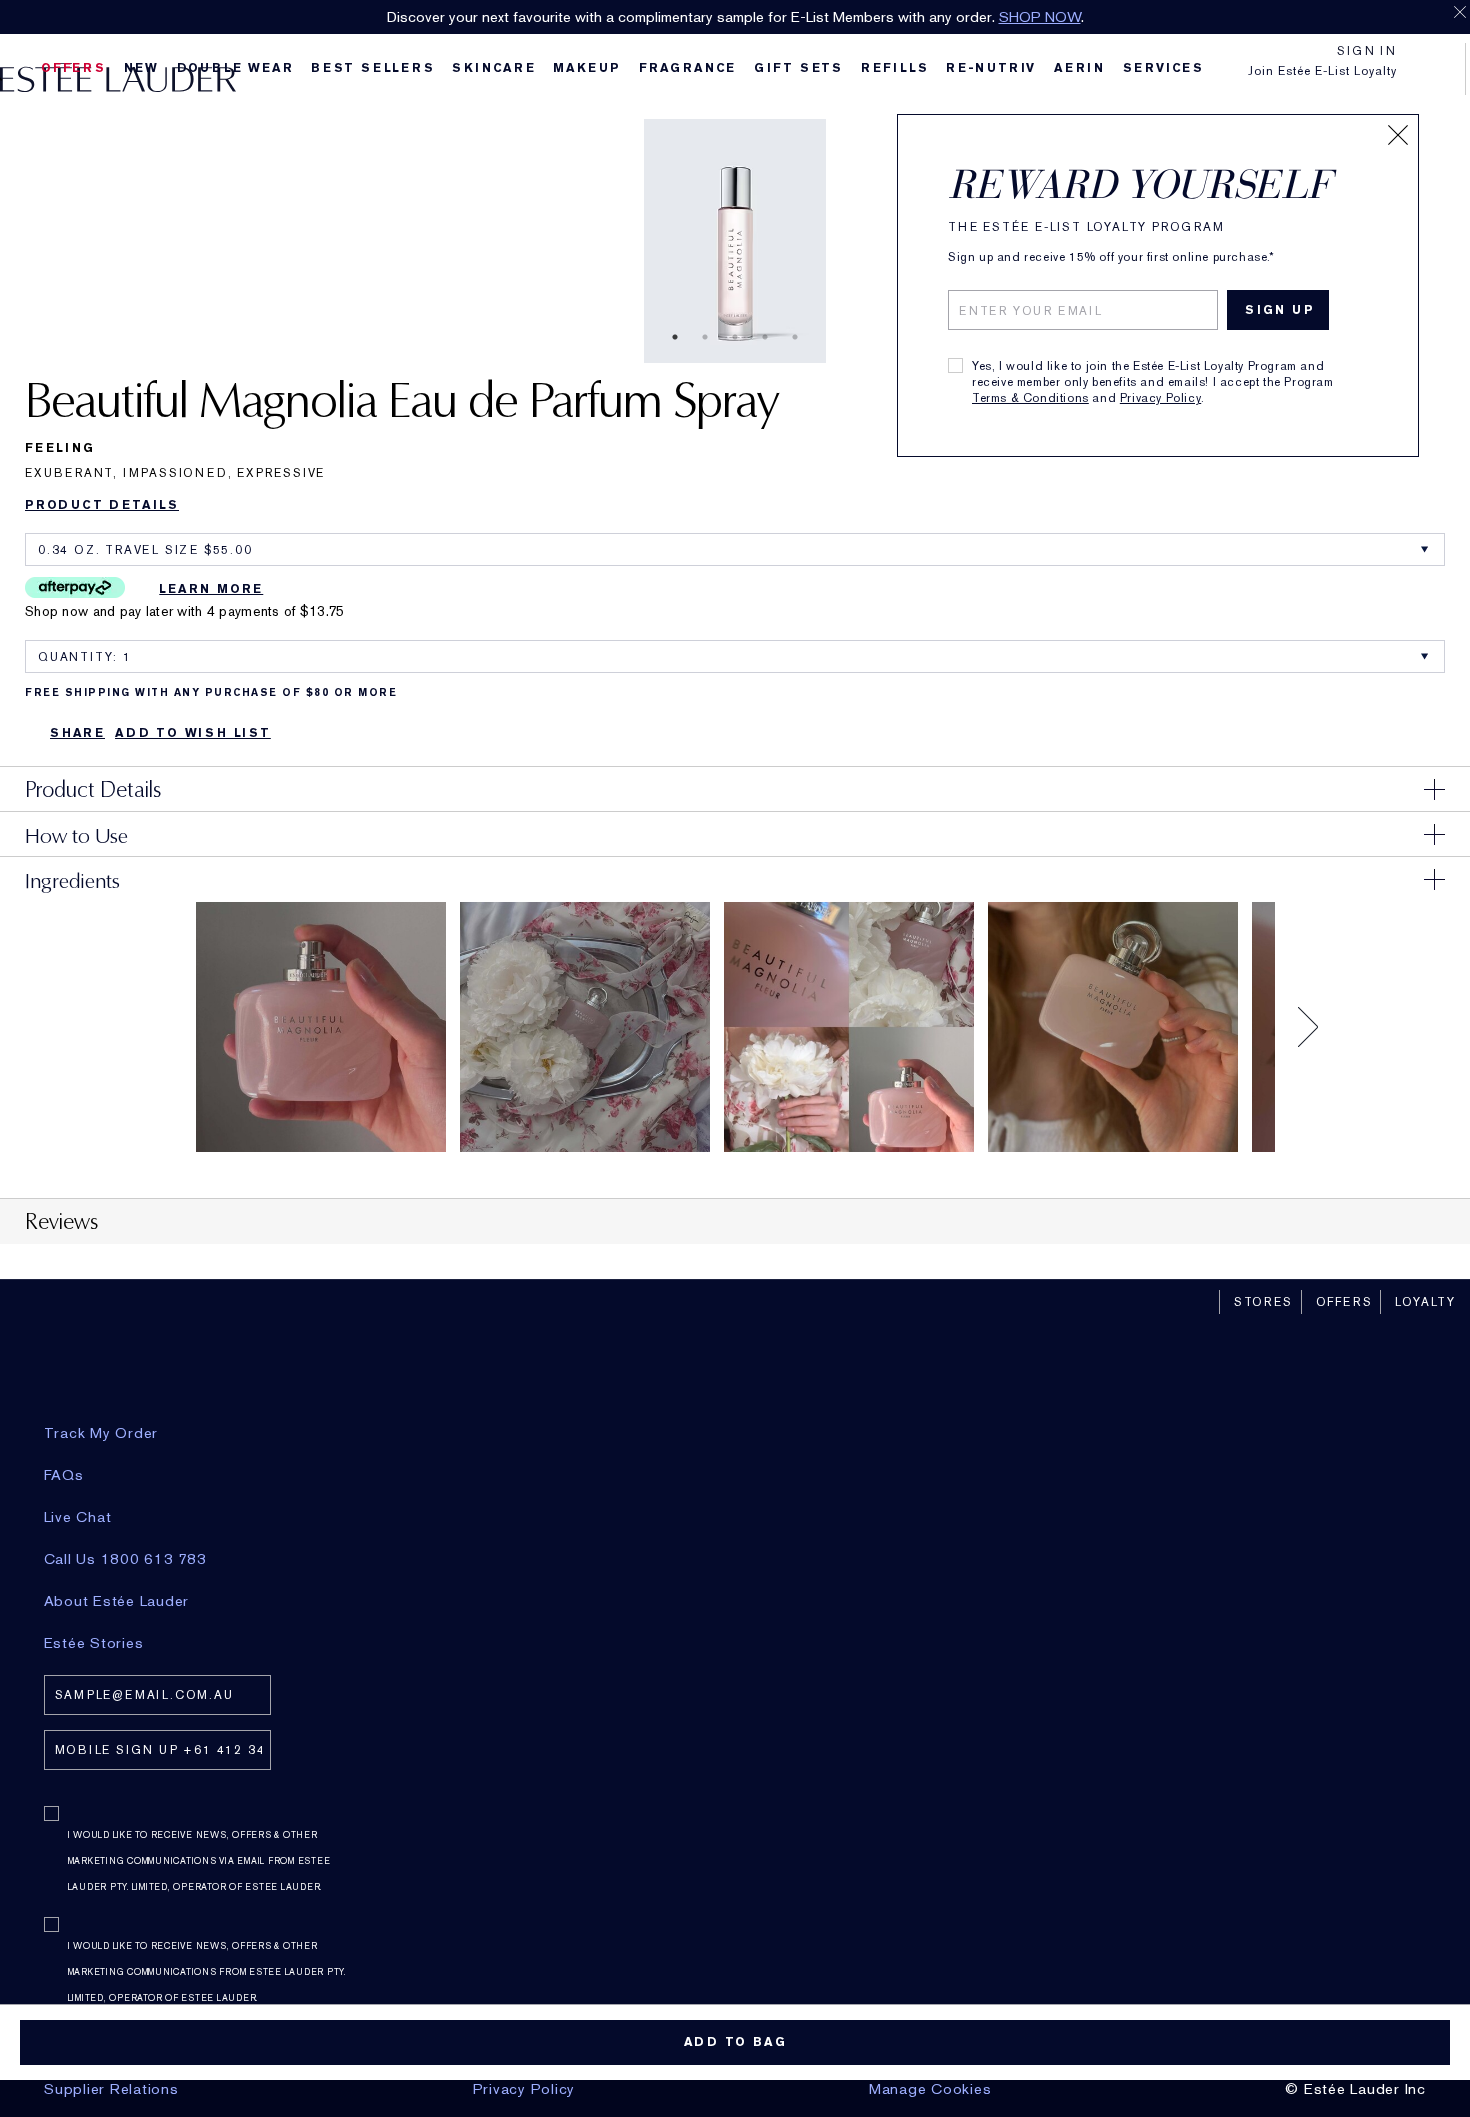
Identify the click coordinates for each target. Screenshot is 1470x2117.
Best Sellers (373, 68)
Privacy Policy (1160, 398)
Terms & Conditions (1030, 398)
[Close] (1398, 135)
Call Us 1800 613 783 (125, 1559)
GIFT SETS (798, 68)
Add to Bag (735, 2042)
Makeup (587, 68)
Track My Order (101, 1433)
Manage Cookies (930, 2089)
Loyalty (1425, 1302)
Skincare (493, 68)
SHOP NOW (1040, 17)
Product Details (102, 505)
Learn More (211, 589)
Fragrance (687, 68)
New (141, 68)
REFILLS (895, 68)
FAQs (64, 1475)
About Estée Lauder (117, 1601)
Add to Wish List (193, 733)
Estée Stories (94, 1643)
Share (77, 733)
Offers (1344, 1302)
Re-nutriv (991, 68)
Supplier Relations (111, 2089)
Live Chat (78, 1517)
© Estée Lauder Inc (1355, 2089)
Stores (1263, 1302)
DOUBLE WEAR (235, 68)
